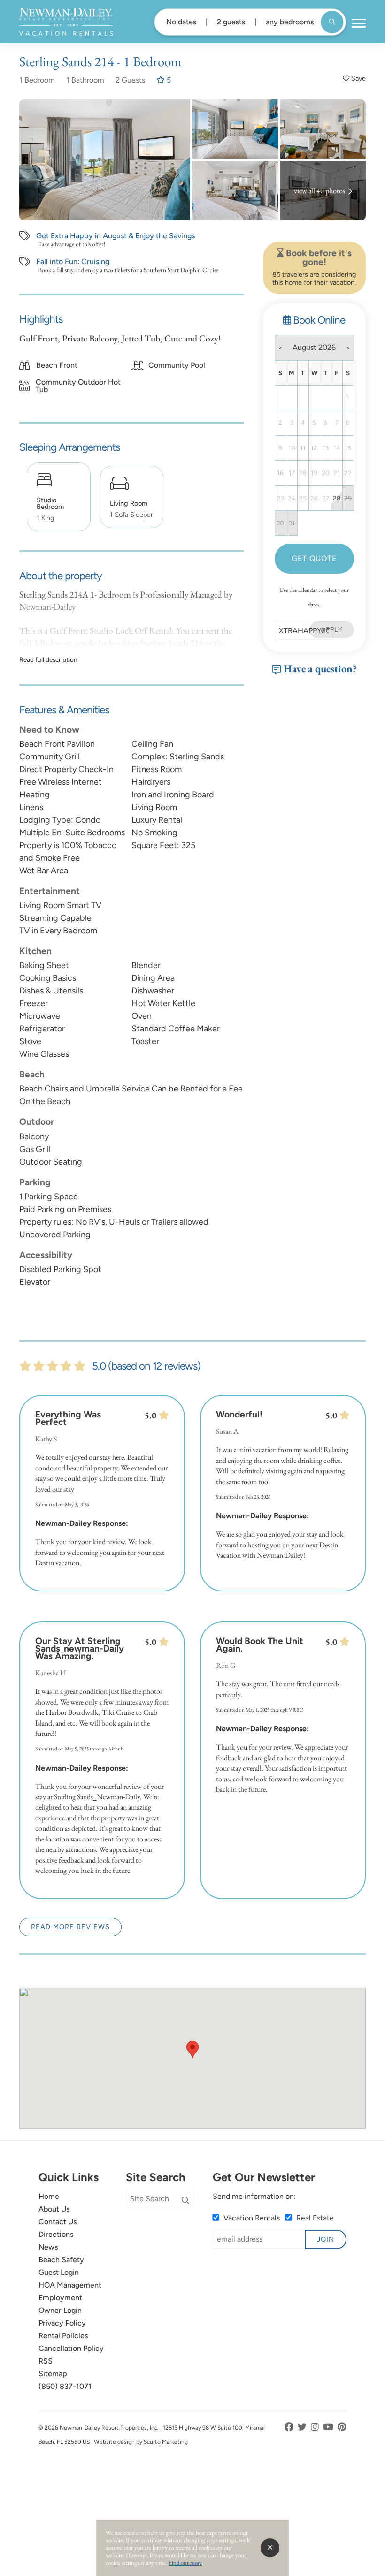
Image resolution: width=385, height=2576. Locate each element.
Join (326, 2239)
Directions (56, 2234)
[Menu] (359, 23)
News (48, 2247)
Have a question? (319, 668)
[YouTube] (329, 2427)
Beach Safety (61, 2260)
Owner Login (60, 2310)
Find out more (185, 2563)
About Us (54, 2209)
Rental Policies (63, 2336)
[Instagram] (316, 2427)
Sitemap (53, 2374)
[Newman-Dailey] (66, 22)
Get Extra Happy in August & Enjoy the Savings (115, 236)
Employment (60, 2298)
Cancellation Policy (71, 2348)
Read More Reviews (70, 1927)
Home (49, 2196)
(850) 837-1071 (65, 2386)
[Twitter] (303, 2427)
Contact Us (58, 2222)
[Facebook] (290, 2427)
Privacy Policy (62, 2323)
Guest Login (59, 2272)
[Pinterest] (342, 2427)
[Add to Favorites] (354, 79)
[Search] (185, 2201)
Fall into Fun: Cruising (73, 262)
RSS (46, 2361)
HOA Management (70, 2285)
